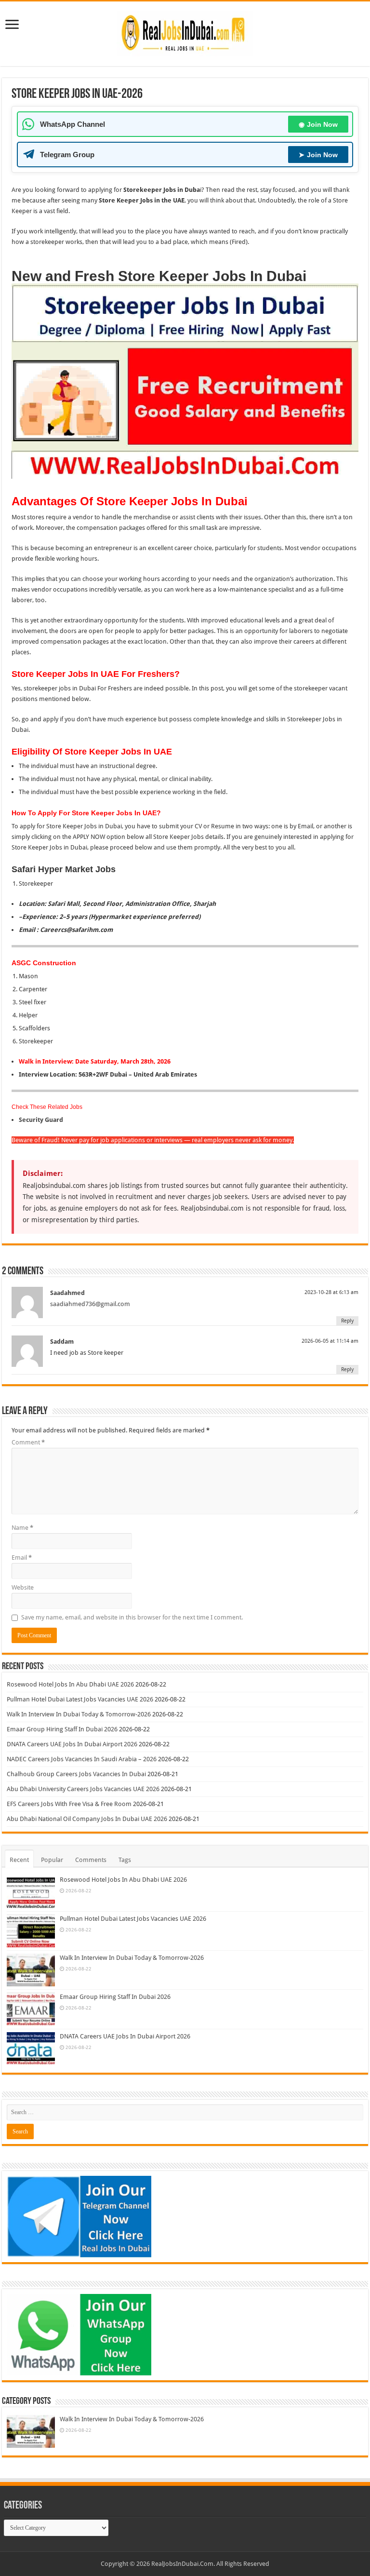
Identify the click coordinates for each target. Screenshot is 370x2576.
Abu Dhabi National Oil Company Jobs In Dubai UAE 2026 (87, 1819)
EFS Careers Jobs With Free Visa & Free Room (69, 1804)
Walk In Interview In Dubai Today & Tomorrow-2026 (79, 1714)
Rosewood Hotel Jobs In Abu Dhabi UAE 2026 (70, 1684)
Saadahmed (67, 1293)
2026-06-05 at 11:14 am (330, 1341)
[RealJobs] (185, 32)
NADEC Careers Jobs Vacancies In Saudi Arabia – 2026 (82, 1759)
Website (23, 1587)
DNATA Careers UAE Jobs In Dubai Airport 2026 (72, 1744)
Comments (91, 1860)
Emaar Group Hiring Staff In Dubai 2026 (62, 1729)
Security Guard (41, 1120)
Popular (52, 1860)
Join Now (318, 124)
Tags (125, 1860)
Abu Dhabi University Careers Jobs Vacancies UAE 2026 (83, 1789)
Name (22, 1528)
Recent (19, 1860)
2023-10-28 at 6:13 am (331, 1292)
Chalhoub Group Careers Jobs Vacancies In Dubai (76, 1774)
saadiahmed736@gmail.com (90, 1304)
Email (22, 1558)
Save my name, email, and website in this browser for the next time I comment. (132, 1617)
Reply (347, 1321)
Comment (28, 1442)
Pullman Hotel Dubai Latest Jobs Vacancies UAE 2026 (80, 1699)
